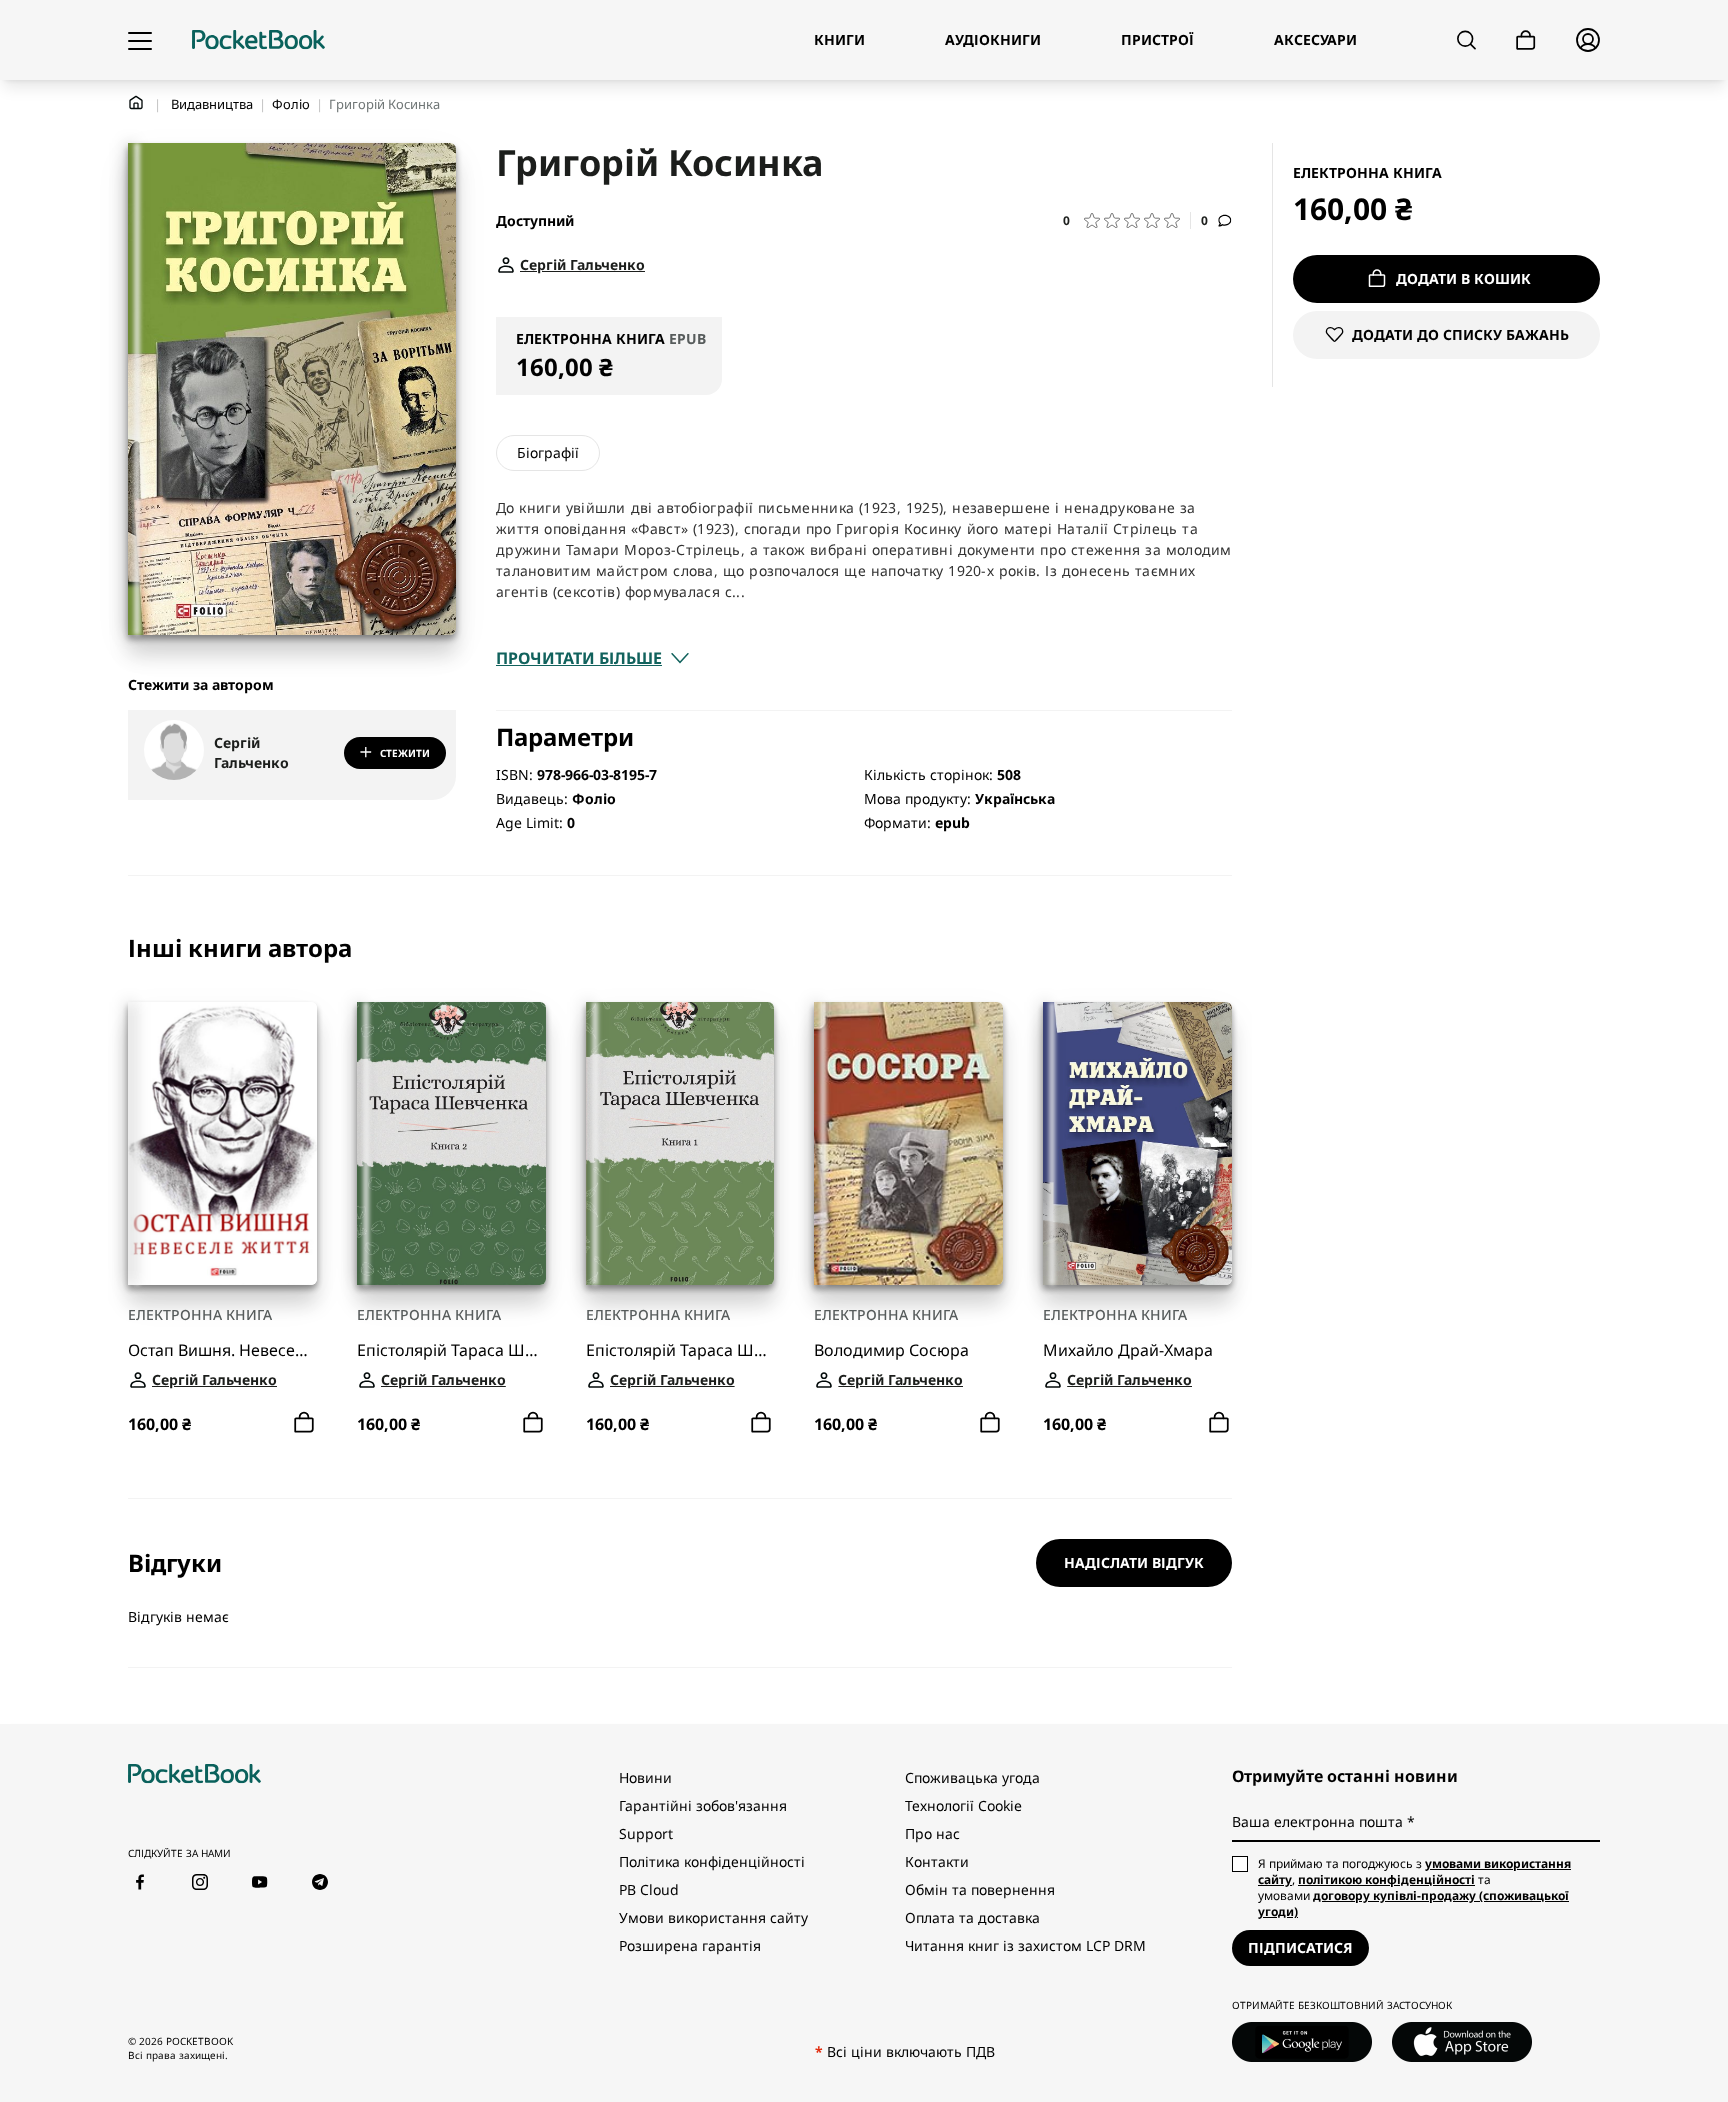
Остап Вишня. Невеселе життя (222, 1350)
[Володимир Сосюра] (908, 1143)
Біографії (548, 452)
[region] (680, 1187)
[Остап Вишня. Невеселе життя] (222, 1143)
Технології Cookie (963, 1805)
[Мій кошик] (1526, 40)
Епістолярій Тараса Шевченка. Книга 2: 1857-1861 (451, 1350)
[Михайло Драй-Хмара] (1137, 1143)
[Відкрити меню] (140, 40)
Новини (645, 1777)
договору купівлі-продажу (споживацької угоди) (1413, 1903)
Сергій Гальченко (251, 752)
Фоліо (291, 104)
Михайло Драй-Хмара (1128, 1350)
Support (646, 1833)
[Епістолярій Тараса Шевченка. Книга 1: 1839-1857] (680, 1143)
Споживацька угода (972, 1777)
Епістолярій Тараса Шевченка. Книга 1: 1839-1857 (680, 1350)
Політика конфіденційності (712, 1861)
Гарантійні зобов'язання (703, 1805)
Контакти (937, 1861)
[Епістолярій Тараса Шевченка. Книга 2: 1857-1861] (451, 1143)
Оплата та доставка (972, 1917)
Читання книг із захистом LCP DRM (1025, 1945)
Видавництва (212, 104)
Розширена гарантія (690, 1945)
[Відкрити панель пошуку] (1466, 40)
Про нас (932, 1833)
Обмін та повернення (980, 1889)
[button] (1127, 220)
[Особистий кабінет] (1588, 40)
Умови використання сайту (713, 1917)
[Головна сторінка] (258, 40)
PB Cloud (649, 1889)
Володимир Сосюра (891, 1350)
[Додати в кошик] (304, 1423)
